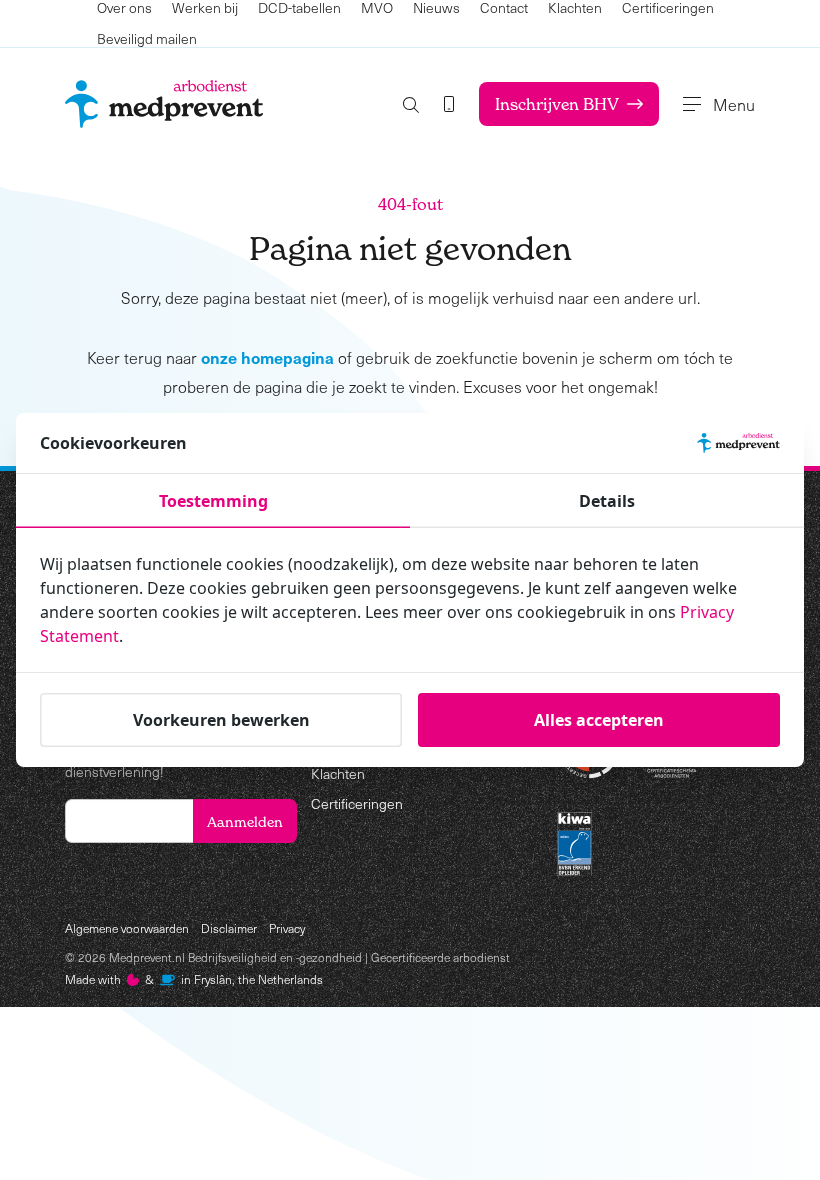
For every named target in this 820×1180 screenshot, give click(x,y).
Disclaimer (229, 928)
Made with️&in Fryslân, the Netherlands (194, 979)
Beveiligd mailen (147, 38)
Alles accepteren (599, 720)
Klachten (338, 773)
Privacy (287, 928)
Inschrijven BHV (557, 104)
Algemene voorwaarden (127, 928)
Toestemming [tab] (213, 501)
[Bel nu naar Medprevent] (449, 104)
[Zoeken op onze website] (411, 104)
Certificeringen (357, 803)
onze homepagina (267, 357)
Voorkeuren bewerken (221, 720)
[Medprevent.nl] (164, 104)
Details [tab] (607, 501)
